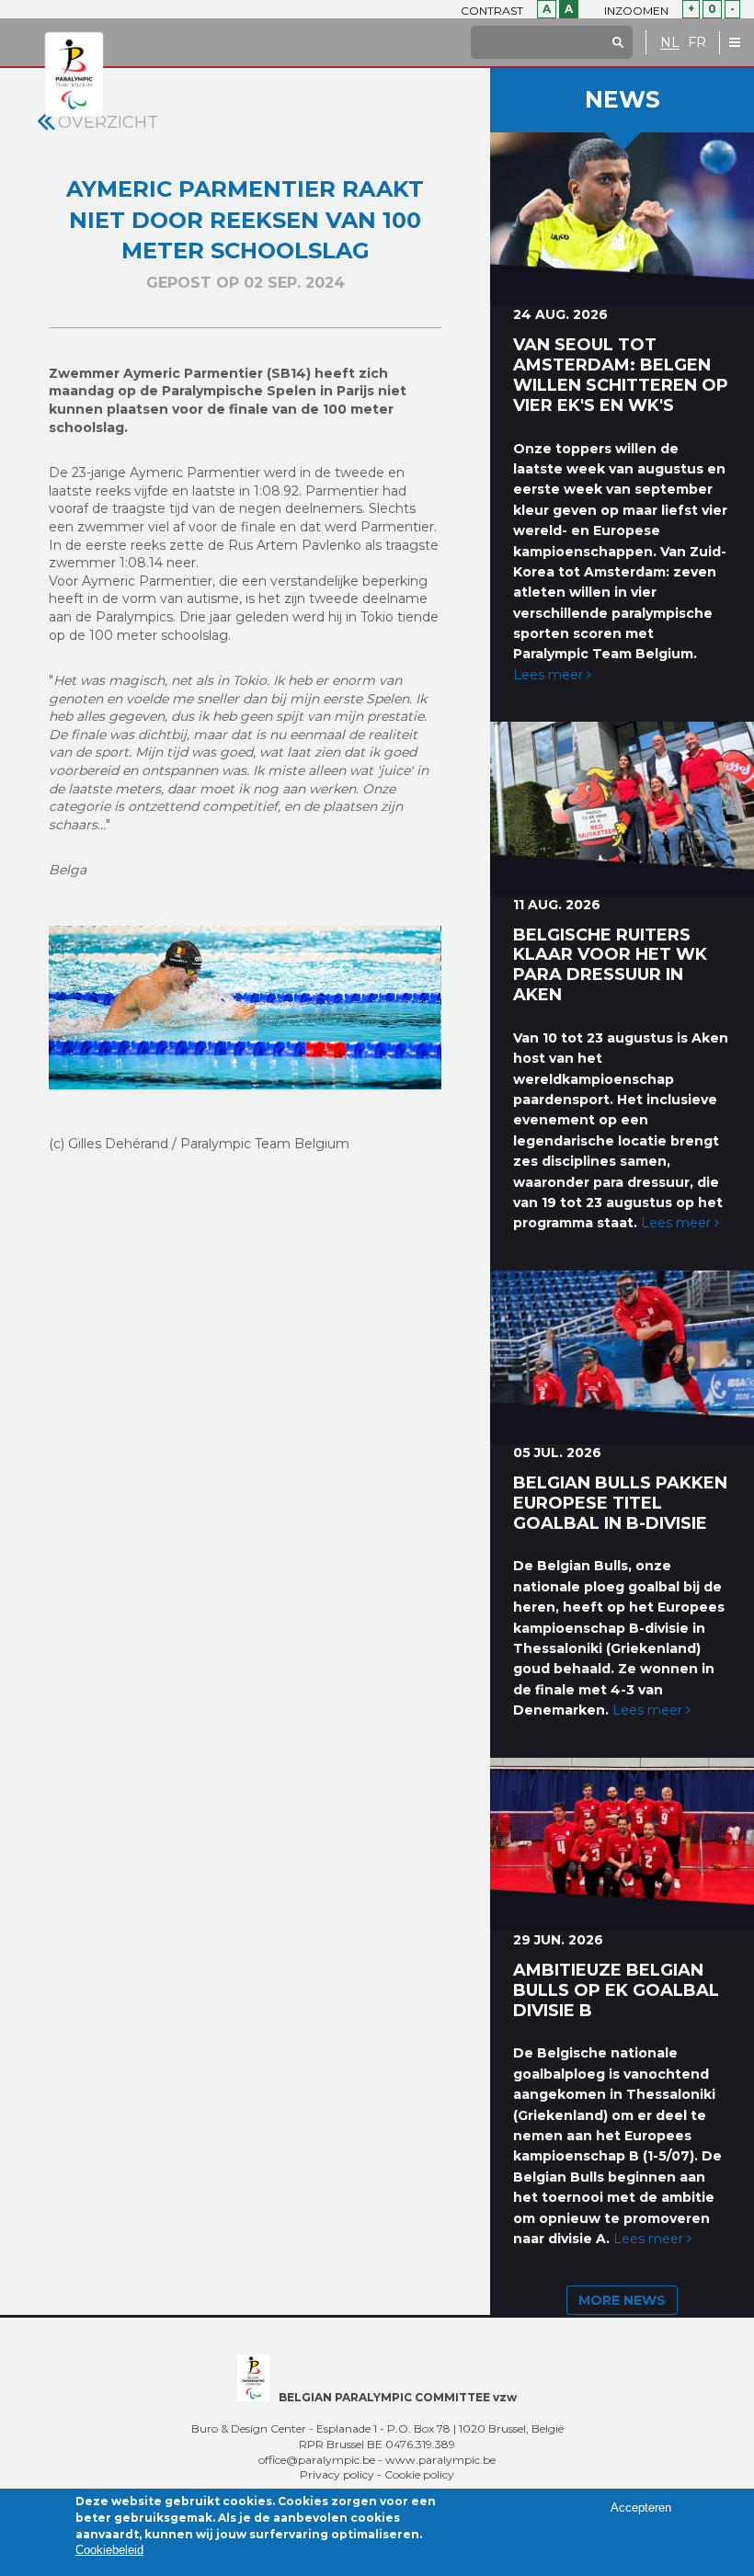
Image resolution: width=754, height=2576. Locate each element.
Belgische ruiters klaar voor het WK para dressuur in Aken (610, 965)
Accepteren (641, 2508)
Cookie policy (419, 2474)
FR (697, 43)
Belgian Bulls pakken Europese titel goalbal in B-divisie (620, 1503)
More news (622, 2300)
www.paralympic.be (440, 2460)
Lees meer (550, 675)
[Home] (74, 75)
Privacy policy (337, 2474)
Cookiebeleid (109, 2550)
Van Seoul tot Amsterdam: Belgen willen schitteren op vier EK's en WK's (621, 375)
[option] (245, 1008)
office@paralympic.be (317, 2460)
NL (670, 43)
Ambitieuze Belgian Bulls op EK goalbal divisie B (616, 1990)
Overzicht (108, 122)
